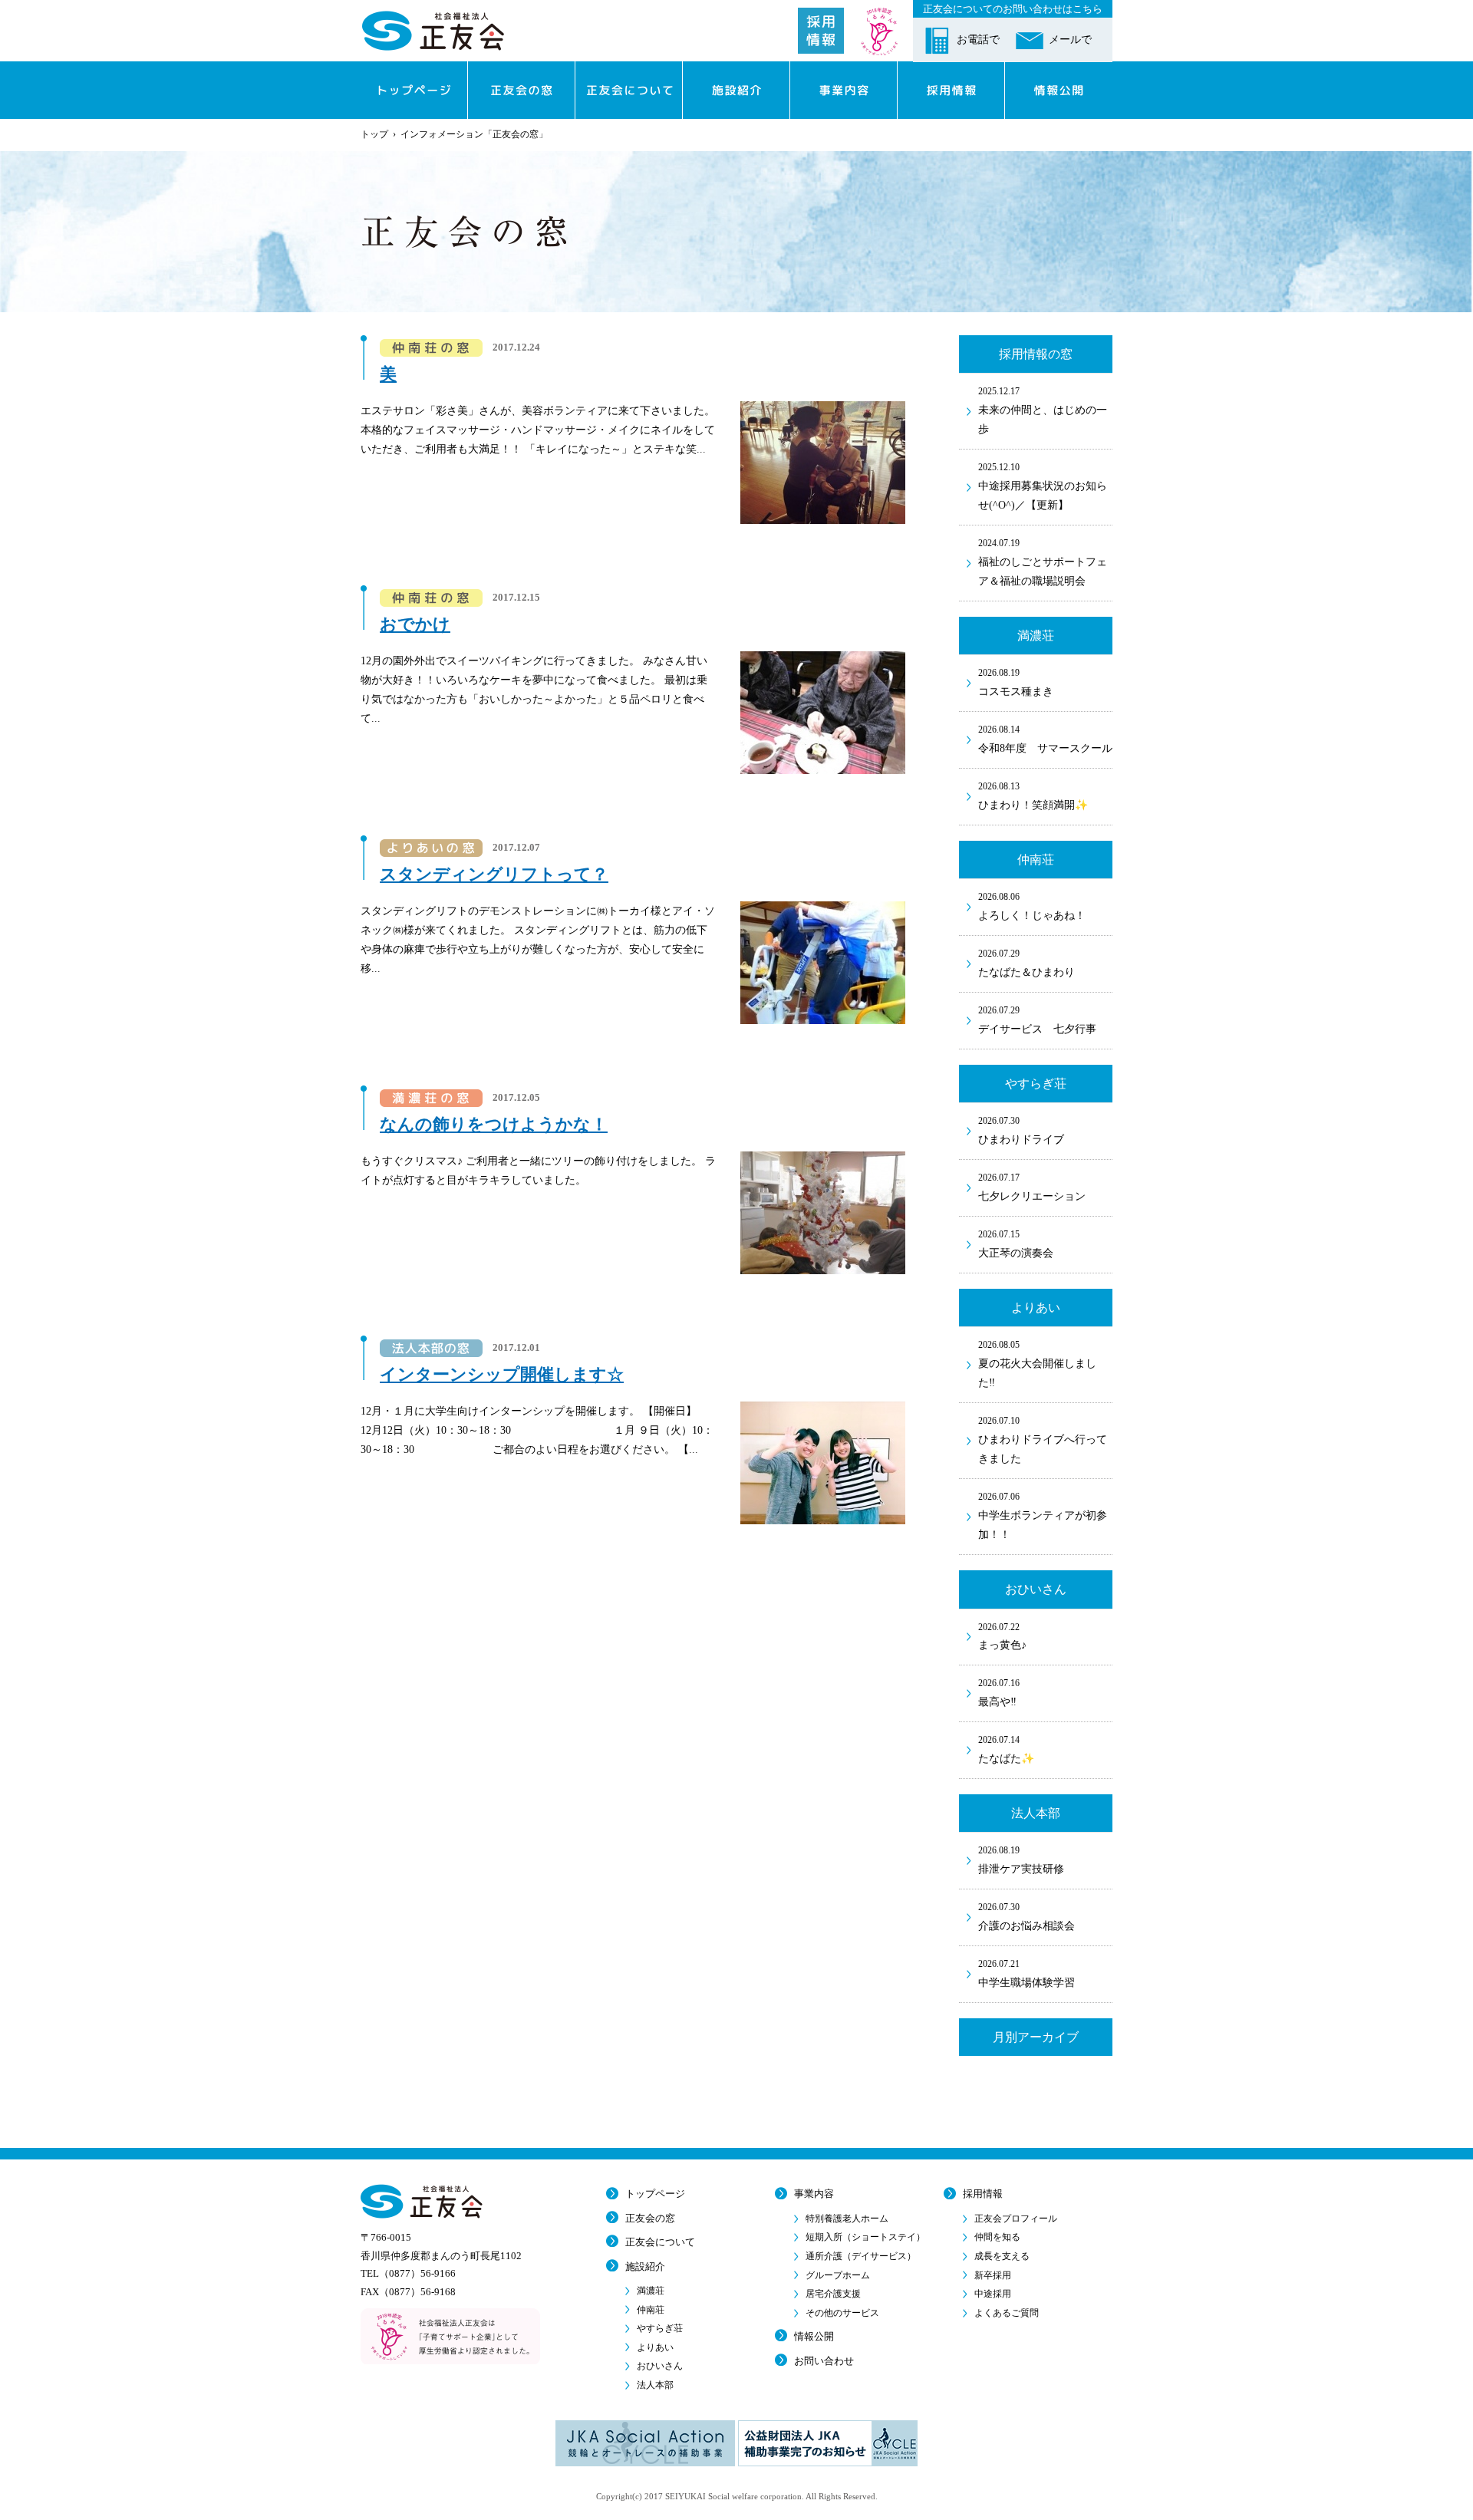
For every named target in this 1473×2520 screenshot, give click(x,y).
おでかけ (415, 624)
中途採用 (993, 2294)
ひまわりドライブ (1021, 1130)
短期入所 (865, 2237)
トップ (374, 134)
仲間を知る (997, 2237)
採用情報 (983, 2194)
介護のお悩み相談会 (1026, 1917)
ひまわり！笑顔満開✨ (1033, 796)
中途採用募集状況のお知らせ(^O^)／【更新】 (1043, 486)
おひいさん (660, 2366)
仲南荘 (651, 2310)
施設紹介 (645, 2266)
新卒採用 (993, 2275)
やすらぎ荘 (660, 2328)
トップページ (655, 2194)
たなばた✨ (1006, 1749)
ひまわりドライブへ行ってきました (1043, 1440)
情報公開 (814, 2336)
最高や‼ (999, 1693)
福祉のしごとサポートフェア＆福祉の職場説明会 (1043, 562)
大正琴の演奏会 (1016, 1244)
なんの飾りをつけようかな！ (494, 1124)
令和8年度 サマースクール (1045, 739)
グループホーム (838, 2275)
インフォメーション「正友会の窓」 (474, 134)
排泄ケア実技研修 (1021, 1860)
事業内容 (814, 2194)
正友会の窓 (650, 2218)
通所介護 (861, 2256)
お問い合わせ (824, 2361)
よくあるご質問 (1007, 2313)
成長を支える (1002, 2256)
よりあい (655, 2347)
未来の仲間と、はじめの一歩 (1043, 410)
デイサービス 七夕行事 (1037, 1020)
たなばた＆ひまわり (1026, 963)
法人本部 (655, 2385)
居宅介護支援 (833, 2294)
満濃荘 (651, 2291)
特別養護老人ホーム (847, 2219)
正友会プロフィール (1016, 2219)
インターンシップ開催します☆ (502, 1374)
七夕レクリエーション (1032, 1187)
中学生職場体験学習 (1026, 1973)
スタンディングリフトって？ (494, 874)
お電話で (978, 40)
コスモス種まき (1016, 682)
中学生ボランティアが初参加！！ (1043, 1516)
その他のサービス (842, 2313)
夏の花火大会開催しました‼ (1037, 1364)
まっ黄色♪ (1002, 1637)
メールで (1070, 40)
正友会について (660, 2242)
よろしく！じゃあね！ (1032, 906)
